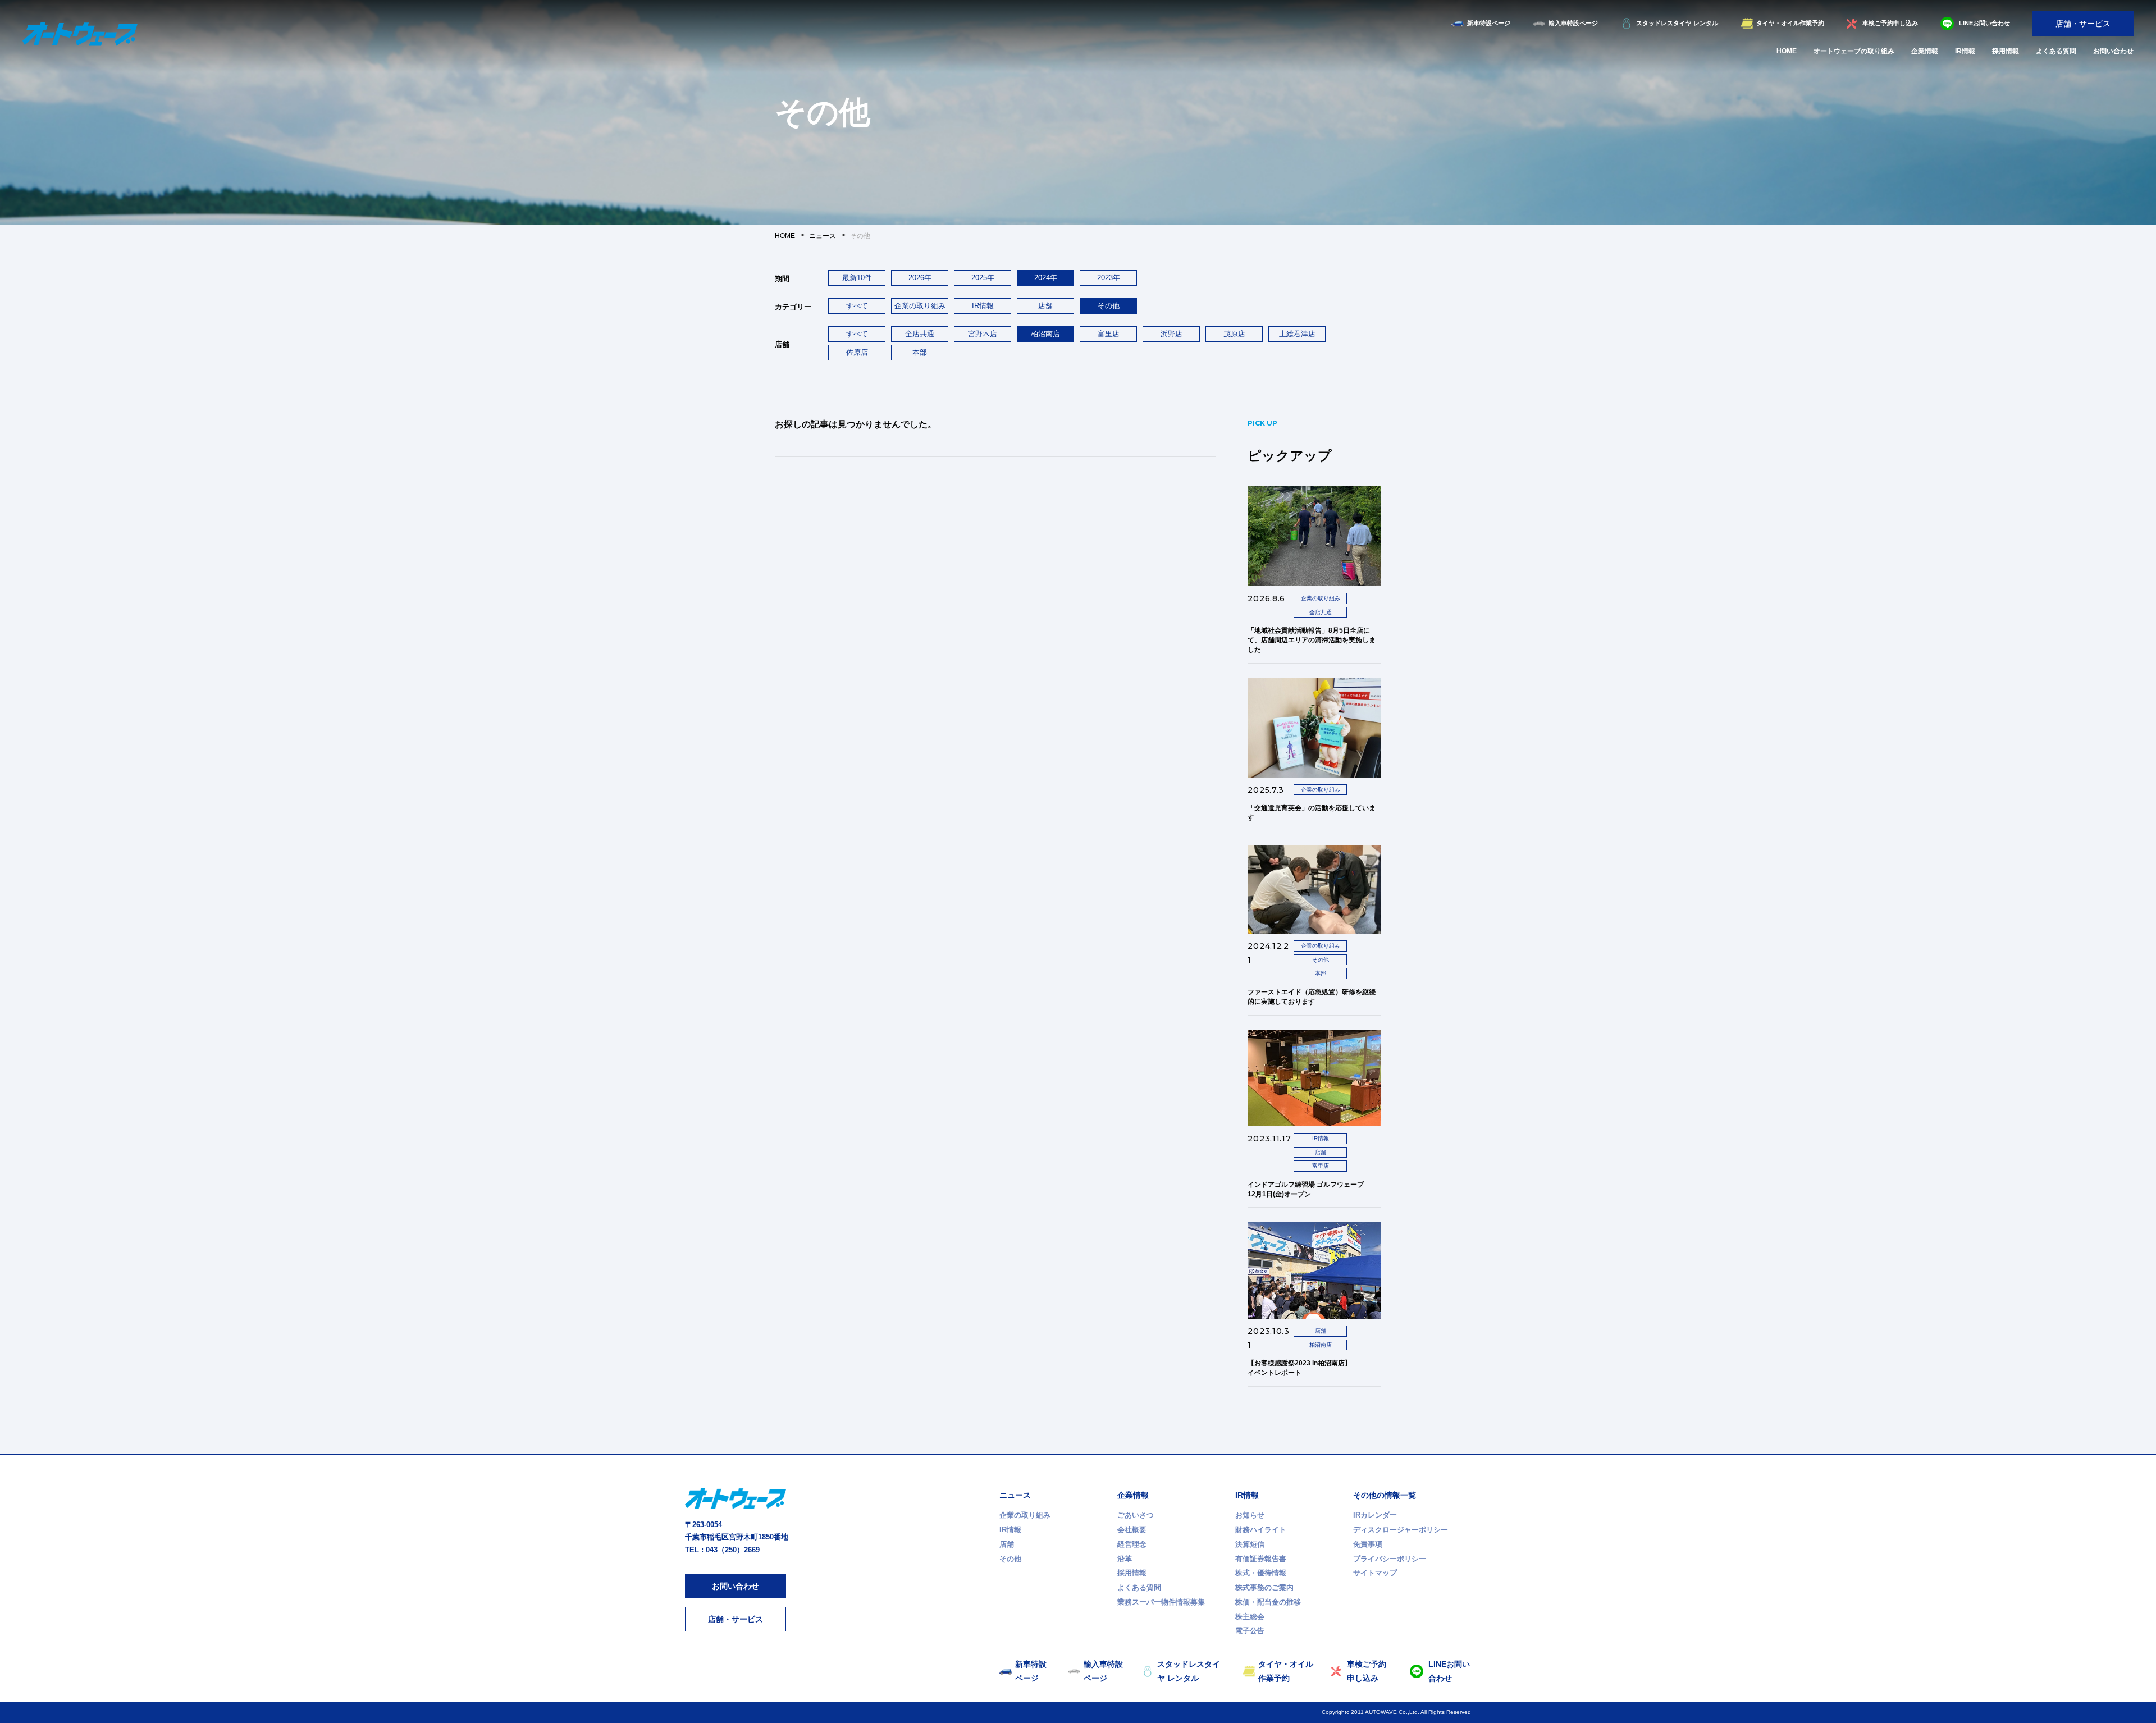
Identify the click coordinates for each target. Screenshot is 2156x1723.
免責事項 (1368, 1544)
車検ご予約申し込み (1890, 23)
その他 (1010, 1559)
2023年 (1109, 278)
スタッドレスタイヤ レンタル (1677, 23)
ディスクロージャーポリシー (1401, 1530)
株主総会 (1250, 1617)
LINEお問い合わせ (1984, 23)
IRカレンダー (1375, 1515)
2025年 (983, 278)
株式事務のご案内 (1264, 1587)
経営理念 (1132, 1544)
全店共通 (920, 334)
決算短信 (1250, 1544)
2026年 (920, 278)
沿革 (1125, 1559)
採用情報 (2006, 51)
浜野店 (1171, 334)
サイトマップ (1375, 1573)
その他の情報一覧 (1385, 1495)
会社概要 (1132, 1530)
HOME (1787, 51)
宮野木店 (983, 334)
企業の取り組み (920, 306)
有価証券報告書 (1261, 1559)
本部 (920, 352)
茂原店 (1234, 334)
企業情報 (1925, 51)
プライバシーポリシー (1390, 1559)
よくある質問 (2056, 51)
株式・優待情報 (1261, 1573)
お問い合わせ (2113, 51)
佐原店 (857, 352)
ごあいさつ (1136, 1515)
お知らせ (1250, 1515)
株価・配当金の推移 (1268, 1602)
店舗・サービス (2083, 24)
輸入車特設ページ (1573, 23)
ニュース (1015, 1495)
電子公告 (1250, 1631)
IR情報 (1965, 51)
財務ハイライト (1261, 1530)
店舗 (1045, 306)
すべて (857, 306)
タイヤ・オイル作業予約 (1790, 23)
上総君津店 (1297, 334)
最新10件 (857, 278)
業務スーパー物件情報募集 (1161, 1602)
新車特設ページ (1489, 23)
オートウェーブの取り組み (1854, 51)
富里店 (1109, 334)
